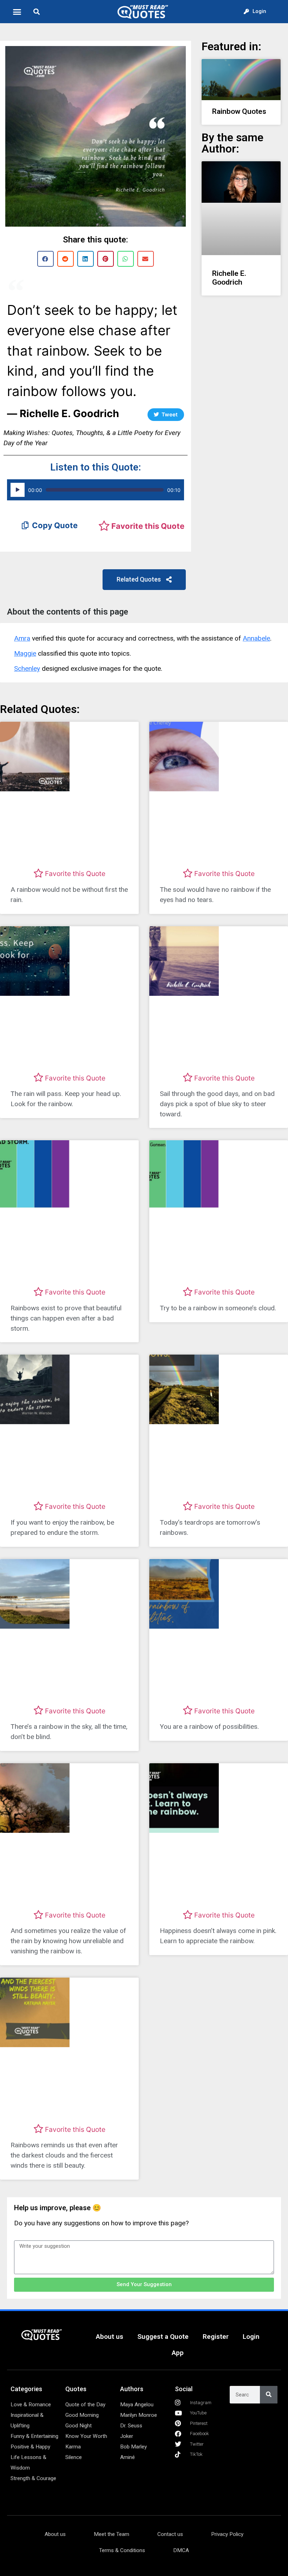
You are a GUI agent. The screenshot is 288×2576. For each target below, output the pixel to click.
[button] (17, 12)
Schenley (27, 669)
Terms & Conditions (122, 2550)
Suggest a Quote (163, 2337)
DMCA (181, 2550)
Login (251, 2337)
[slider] (105, 490)
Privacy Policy (227, 2534)
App (178, 2353)
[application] (96, 490)
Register (216, 2337)
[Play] (18, 490)
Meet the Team (112, 2534)
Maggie (25, 653)
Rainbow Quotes (239, 111)
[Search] (269, 2395)
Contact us (170, 2534)
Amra (22, 638)
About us (110, 2337)
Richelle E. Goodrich (229, 278)
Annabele (256, 638)
